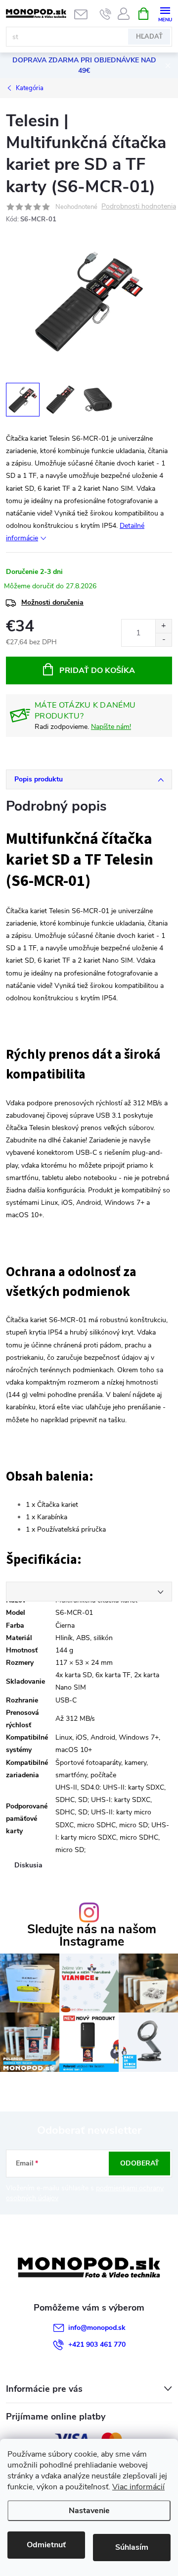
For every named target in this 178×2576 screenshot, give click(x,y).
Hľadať (149, 37)
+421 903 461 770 (97, 2344)
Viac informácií (138, 2487)
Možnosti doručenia (52, 602)
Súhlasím (132, 2547)
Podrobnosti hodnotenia (139, 207)
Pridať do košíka (97, 670)
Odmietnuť (46, 2545)
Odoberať (140, 2163)
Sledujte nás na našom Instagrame (92, 1936)
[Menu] (165, 13)
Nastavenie (89, 2511)
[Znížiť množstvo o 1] (163, 640)
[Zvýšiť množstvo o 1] (163, 626)
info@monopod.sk (97, 2328)
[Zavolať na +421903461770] (106, 14)
